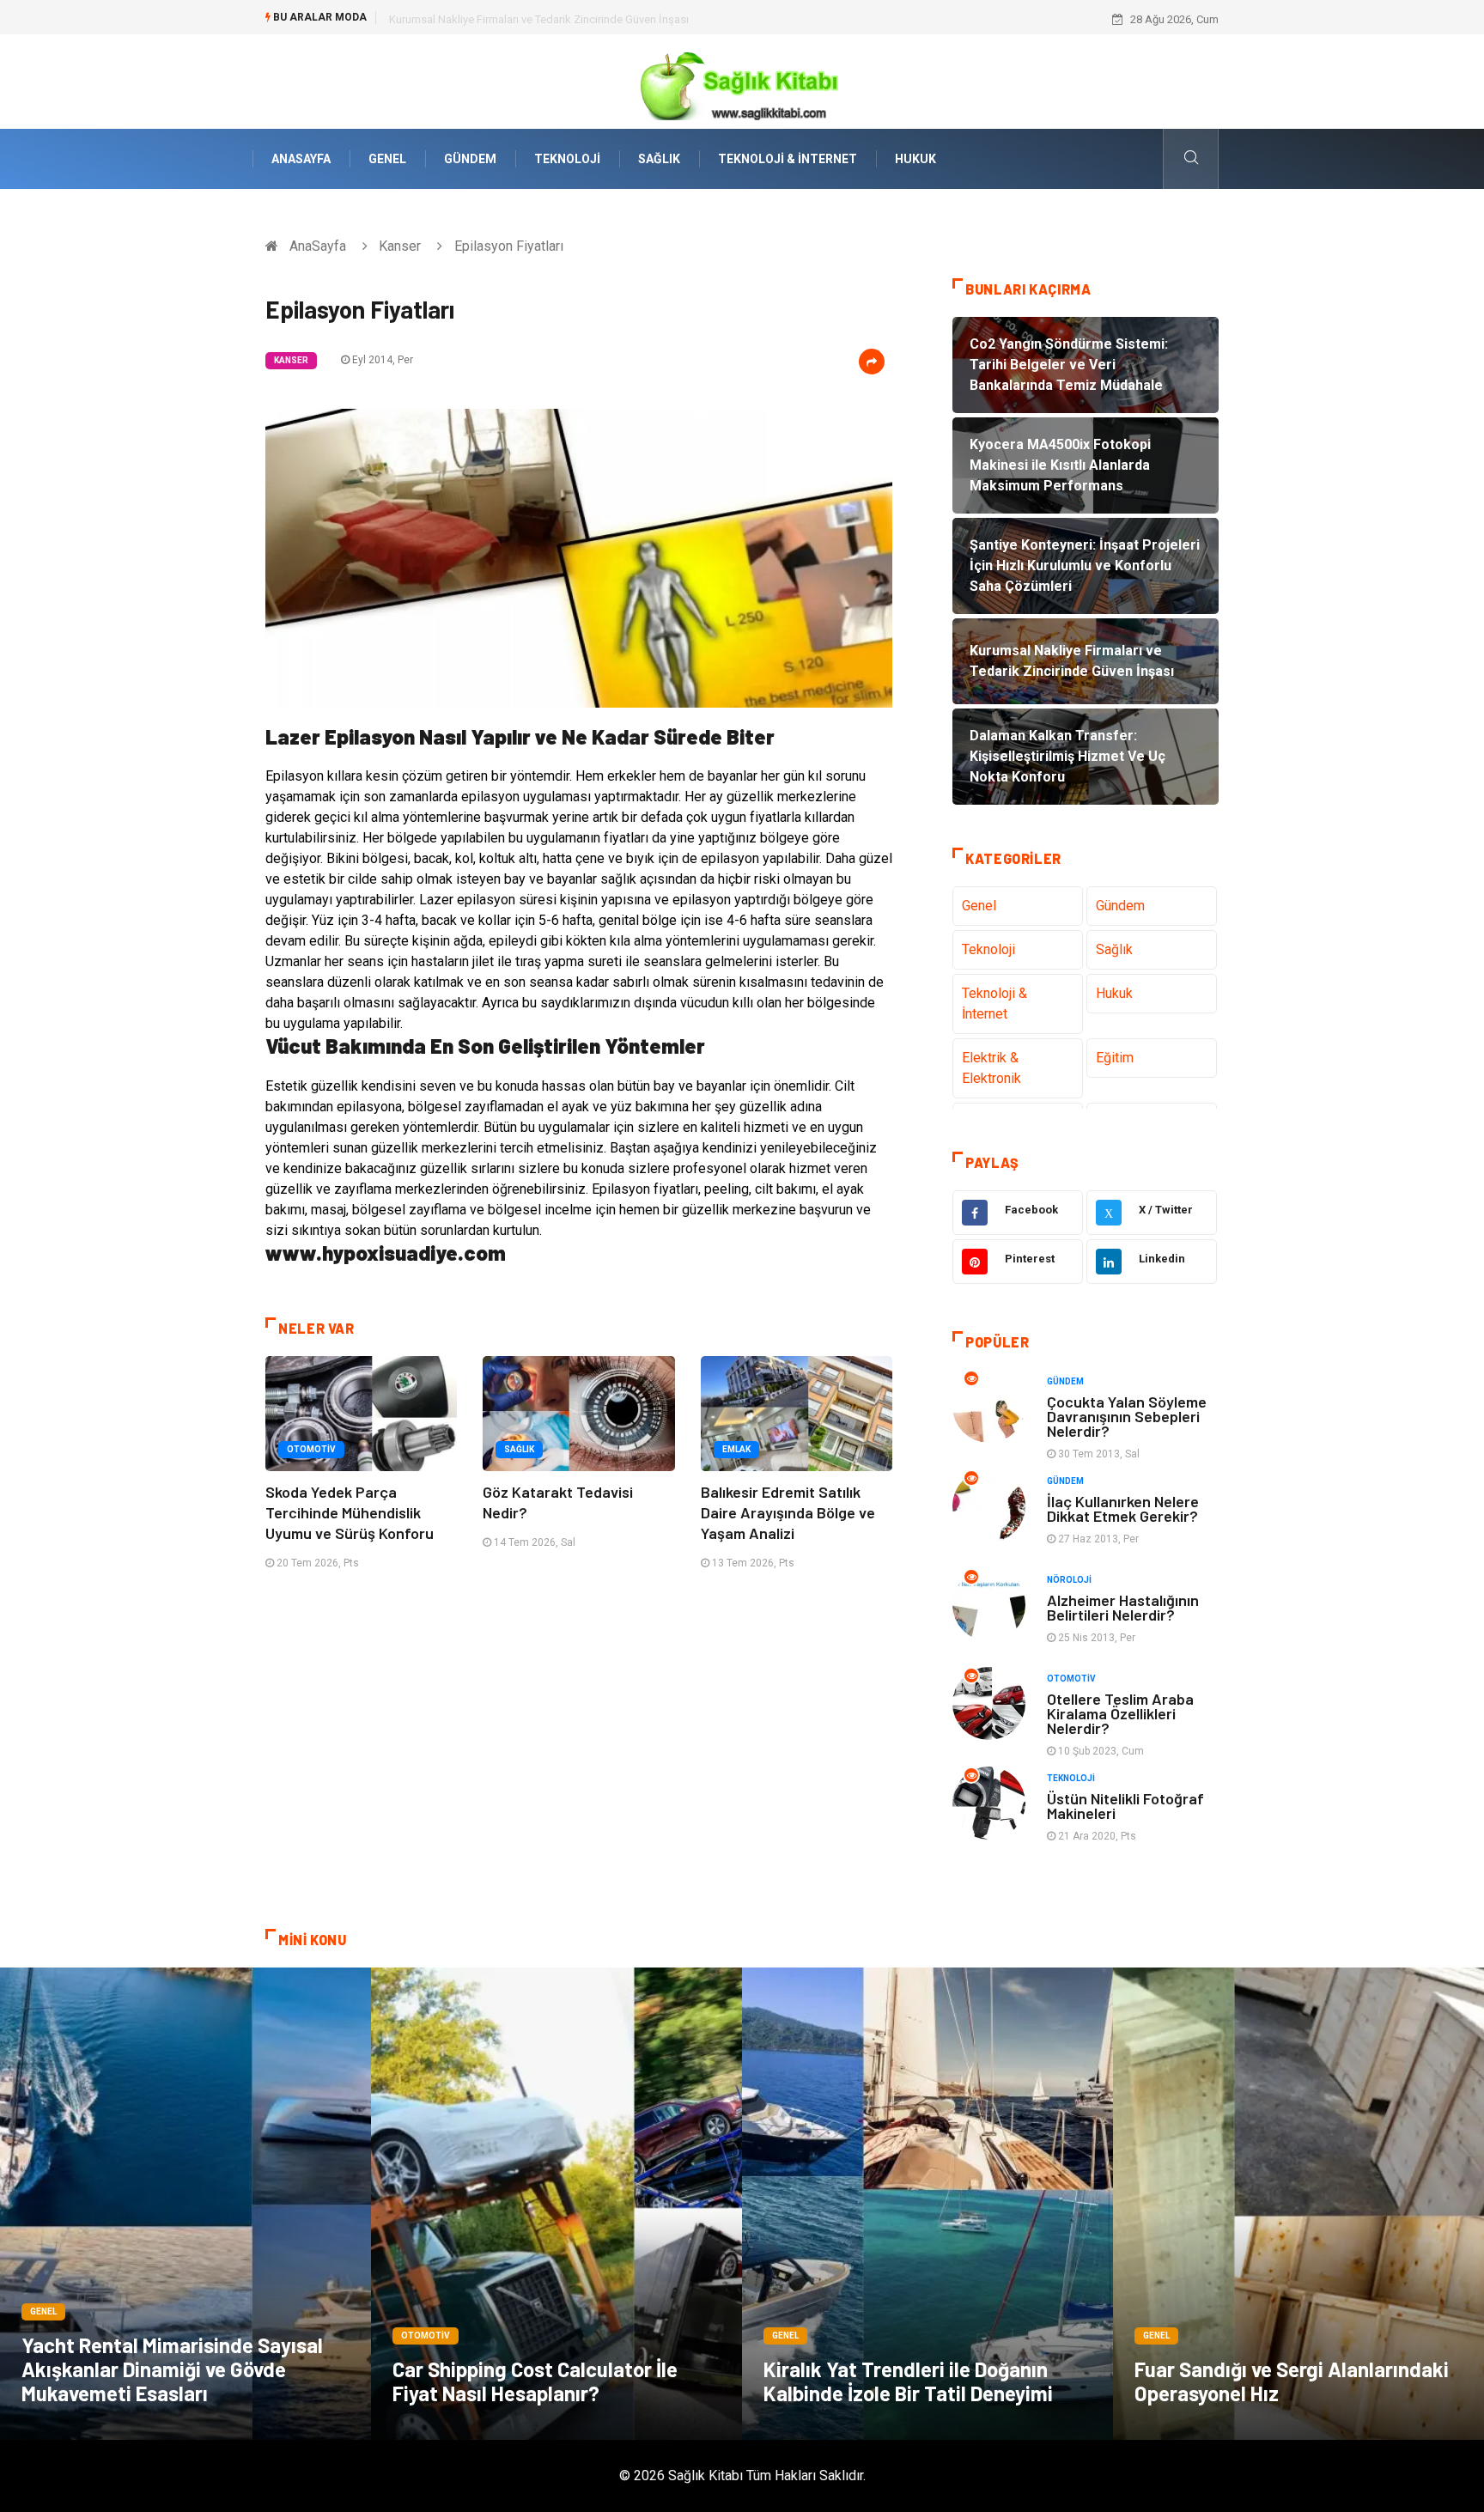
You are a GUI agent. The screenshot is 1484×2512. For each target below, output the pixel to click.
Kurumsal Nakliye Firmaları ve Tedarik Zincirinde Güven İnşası (539, 19)
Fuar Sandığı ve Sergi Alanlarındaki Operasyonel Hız (1292, 2381)
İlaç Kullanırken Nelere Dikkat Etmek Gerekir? (1123, 1508)
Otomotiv (311, 1449)
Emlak (736, 1449)
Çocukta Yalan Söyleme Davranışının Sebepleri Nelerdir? (1127, 1416)
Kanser (400, 246)
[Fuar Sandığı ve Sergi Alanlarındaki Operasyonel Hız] (1298, 2204)
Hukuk (915, 159)
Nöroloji (1069, 1580)
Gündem (470, 159)
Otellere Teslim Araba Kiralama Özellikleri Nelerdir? (1120, 1713)
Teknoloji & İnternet (788, 159)
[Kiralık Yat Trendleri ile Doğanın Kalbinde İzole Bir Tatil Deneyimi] (927, 2204)
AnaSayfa (301, 159)
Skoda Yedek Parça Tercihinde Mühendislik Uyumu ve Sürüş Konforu (350, 1512)
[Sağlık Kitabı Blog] (742, 80)
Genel (387, 159)
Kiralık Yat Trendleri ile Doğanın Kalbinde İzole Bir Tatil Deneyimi (908, 2381)
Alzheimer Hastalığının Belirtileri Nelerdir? (1123, 1607)
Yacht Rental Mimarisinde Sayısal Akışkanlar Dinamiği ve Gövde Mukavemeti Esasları (172, 2369)
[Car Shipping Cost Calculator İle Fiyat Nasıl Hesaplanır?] (556, 2204)
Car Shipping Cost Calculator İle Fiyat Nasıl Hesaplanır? (535, 2381)
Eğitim (1115, 1058)
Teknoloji (567, 159)
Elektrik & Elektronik (991, 1068)
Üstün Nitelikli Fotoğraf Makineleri (1125, 1806)
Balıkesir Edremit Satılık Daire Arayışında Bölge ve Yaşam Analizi (788, 1512)
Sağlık (659, 159)
